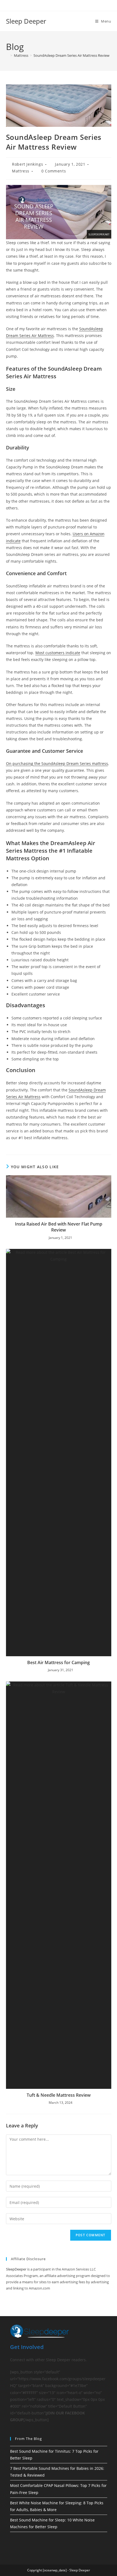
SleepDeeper (16, 2269)
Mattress (21, 171)
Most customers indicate (58, 653)
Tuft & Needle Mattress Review (59, 2095)
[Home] (7, 55)
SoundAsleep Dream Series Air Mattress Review (71, 55)
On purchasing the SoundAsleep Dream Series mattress (57, 763)
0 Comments (54, 171)
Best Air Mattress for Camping (59, 1662)
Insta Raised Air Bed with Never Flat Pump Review (59, 1227)
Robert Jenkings (27, 164)
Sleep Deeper (26, 21)
